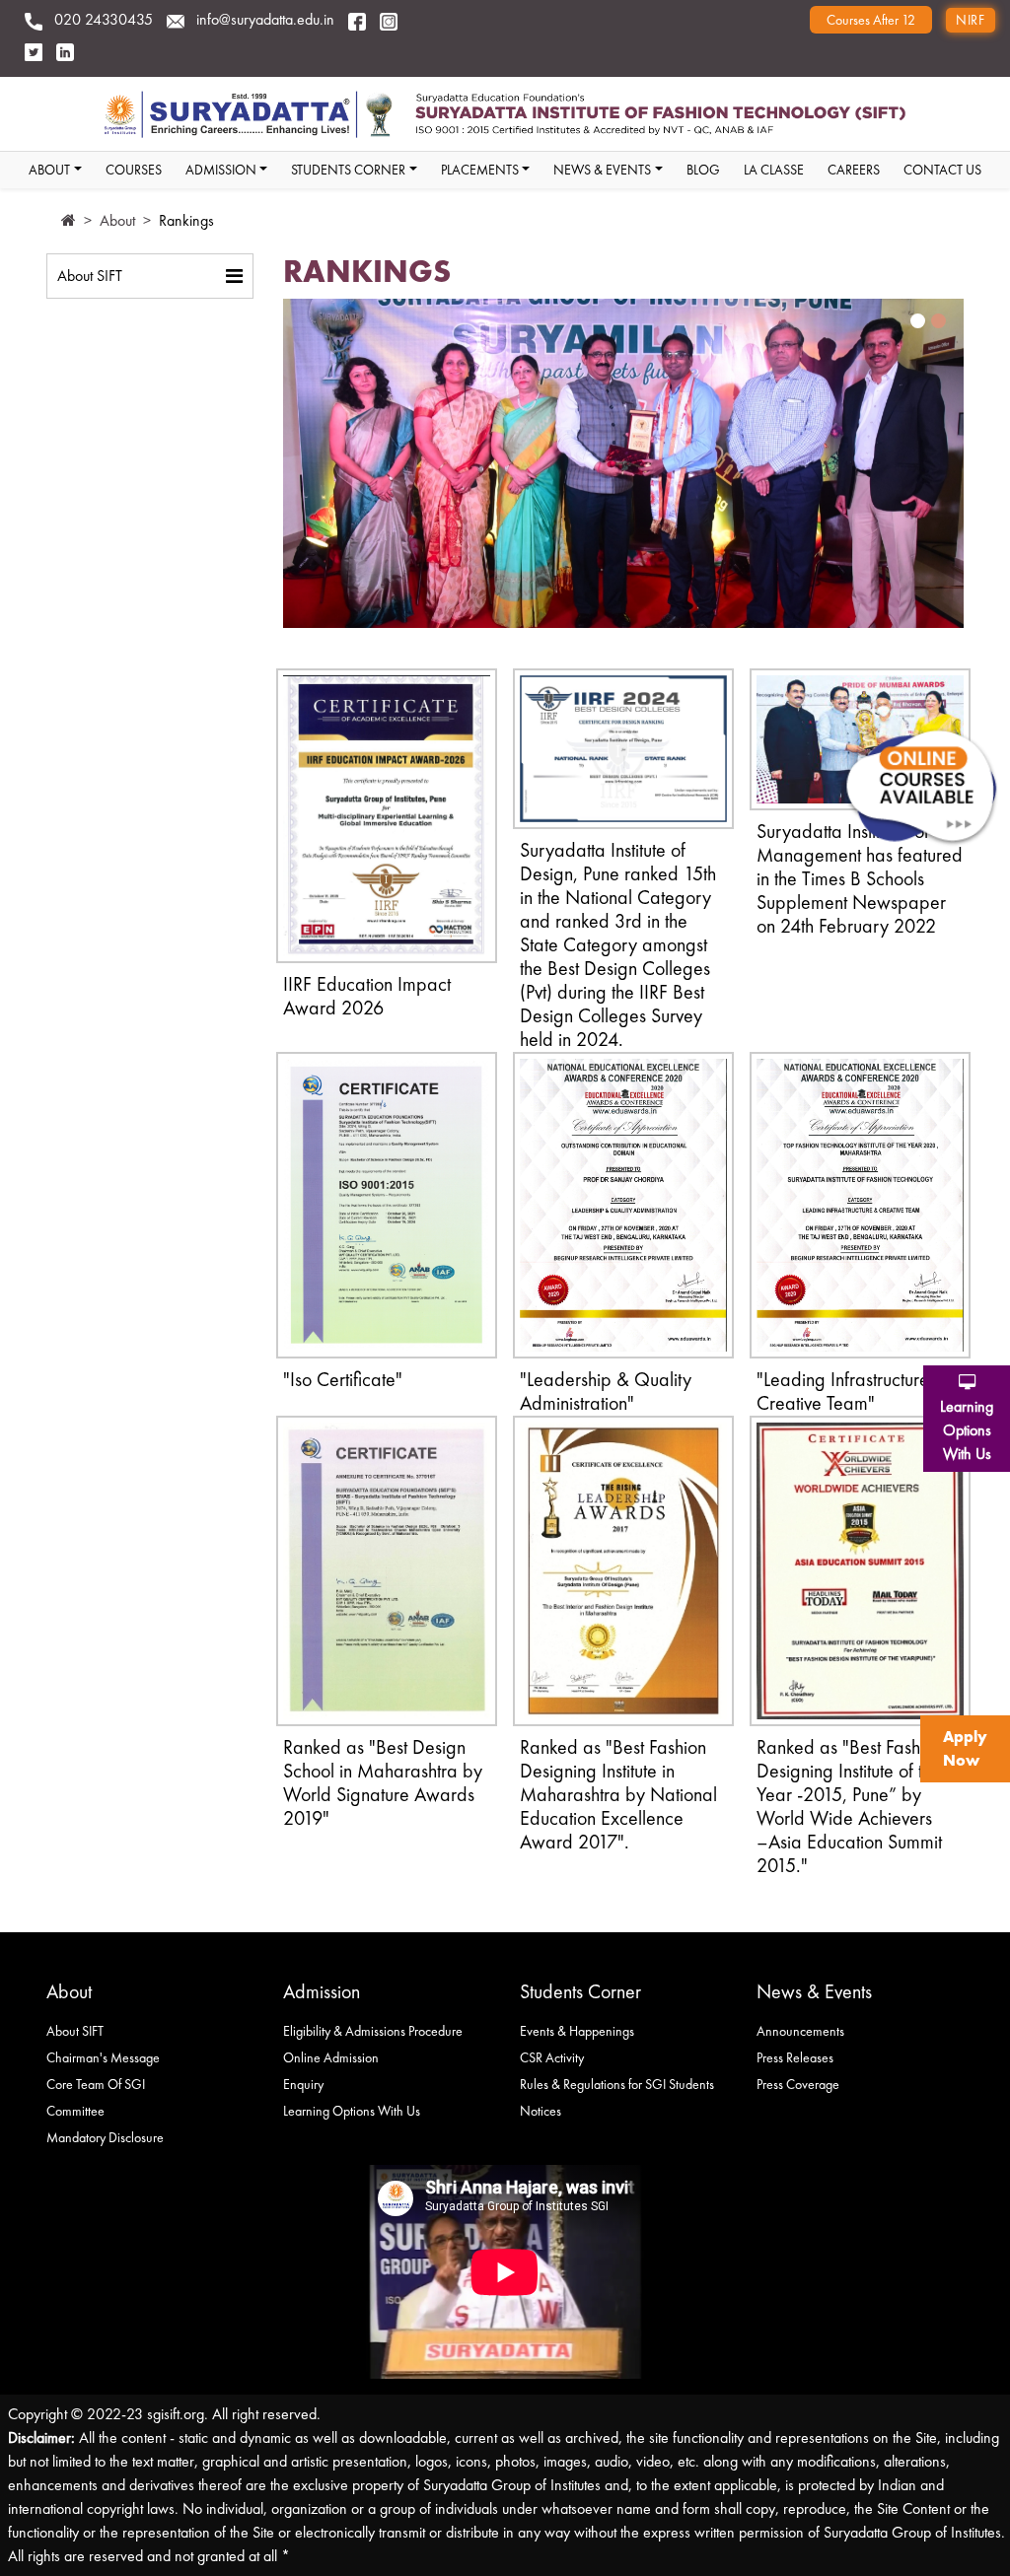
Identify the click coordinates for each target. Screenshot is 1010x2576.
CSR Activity (552, 2057)
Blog (703, 170)
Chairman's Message (103, 2057)
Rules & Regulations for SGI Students (617, 2084)
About (117, 220)
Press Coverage (798, 2084)
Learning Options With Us (352, 2111)
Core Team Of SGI (96, 2084)
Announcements (800, 2031)
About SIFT (90, 276)
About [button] (49, 170)
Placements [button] (480, 170)
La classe (774, 170)
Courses (134, 170)
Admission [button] (221, 170)
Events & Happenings (577, 2031)
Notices (541, 2111)
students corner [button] (348, 170)
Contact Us (942, 170)
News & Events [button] (602, 170)
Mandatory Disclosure (105, 2137)
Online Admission (331, 2057)
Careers (854, 170)
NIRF (971, 20)
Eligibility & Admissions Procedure (373, 2031)
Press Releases (795, 2057)
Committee (75, 2111)
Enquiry (303, 2084)
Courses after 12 (871, 20)
